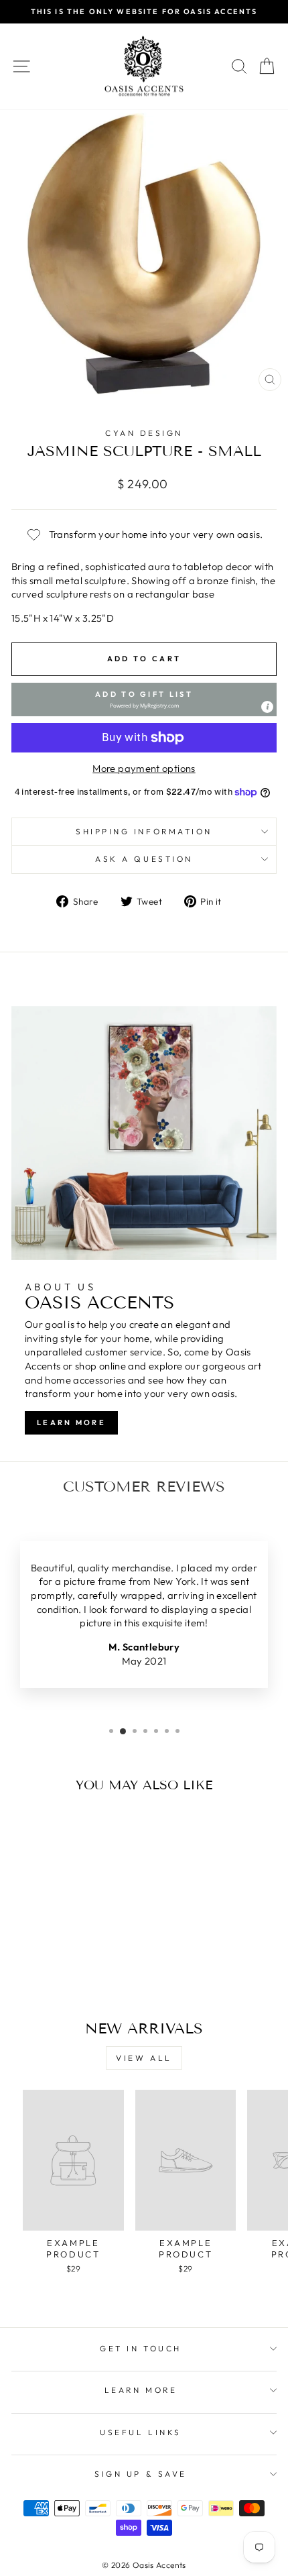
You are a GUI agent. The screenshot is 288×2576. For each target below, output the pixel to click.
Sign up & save (140, 2474)
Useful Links (140, 2432)
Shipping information (144, 831)
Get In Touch (140, 2348)
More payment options (144, 768)
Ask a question (144, 859)
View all (144, 2058)
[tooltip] (267, 707)
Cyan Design (144, 433)
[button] (144, 699)
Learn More (71, 1422)
